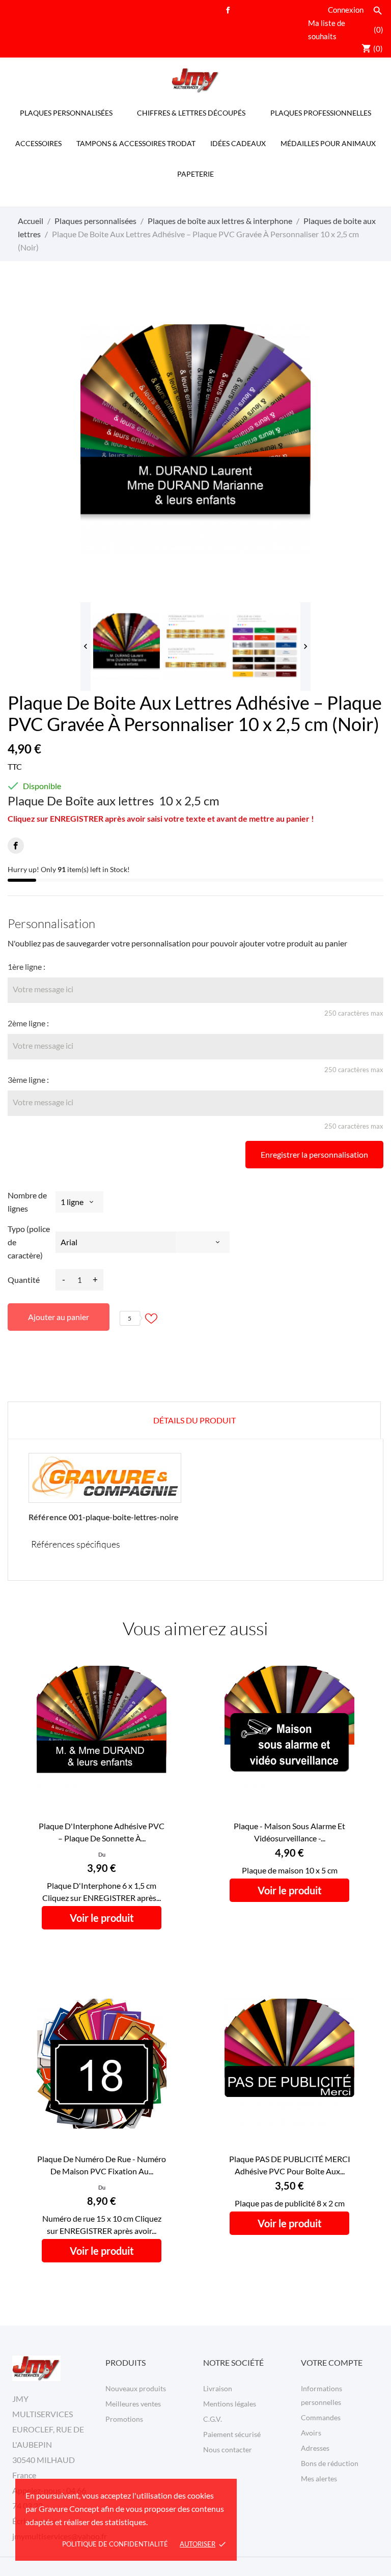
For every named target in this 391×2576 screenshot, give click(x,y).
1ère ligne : (26, 967)
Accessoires (38, 143)
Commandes (321, 2417)
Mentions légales (230, 2404)
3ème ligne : (28, 1080)
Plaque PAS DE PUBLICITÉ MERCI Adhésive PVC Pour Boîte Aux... (290, 2165)
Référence (48, 1517)
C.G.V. (213, 2419)
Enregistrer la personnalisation (314, 1154)
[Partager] (16, 846)
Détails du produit (194, 1420)
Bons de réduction (330, 2463)
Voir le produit (102, 1918)
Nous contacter (228, 2449)
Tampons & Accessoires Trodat (136, 143)
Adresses (315, 2448)
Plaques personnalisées (66, 113)
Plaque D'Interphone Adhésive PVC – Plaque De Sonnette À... (102, 1832)
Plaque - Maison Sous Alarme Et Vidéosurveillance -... (289, 1832)
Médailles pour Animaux (328, 143)
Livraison (218, 2388)
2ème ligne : (28, 1023)
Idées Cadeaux (238, 143)
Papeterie (195, 174)
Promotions (124, 2419)
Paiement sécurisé (232, 2434)
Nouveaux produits (136, 2388)
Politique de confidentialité (115, 2544)
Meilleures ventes (133, 2404)
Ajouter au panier (59, 1317)
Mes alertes (319, 2479)
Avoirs (311, 2433)
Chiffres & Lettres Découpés (191, 113)
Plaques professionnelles (321, 113)
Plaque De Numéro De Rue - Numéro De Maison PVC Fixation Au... (102, 2165)
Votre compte (332, 2362)
